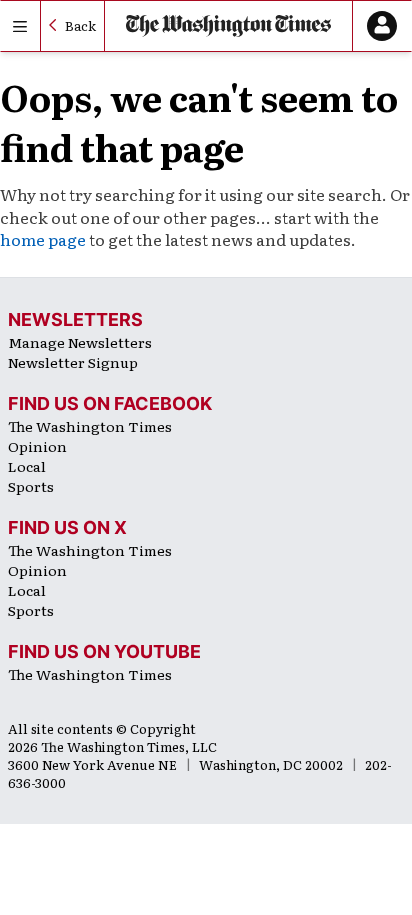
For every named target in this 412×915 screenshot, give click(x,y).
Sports (31, 486)
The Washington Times (90, 426)
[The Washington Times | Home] (229, 26)
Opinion (37, 446)
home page (43, 239)
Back (80, 25)
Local (27, 466)
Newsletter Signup (73, 362)
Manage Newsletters (80, 342)
